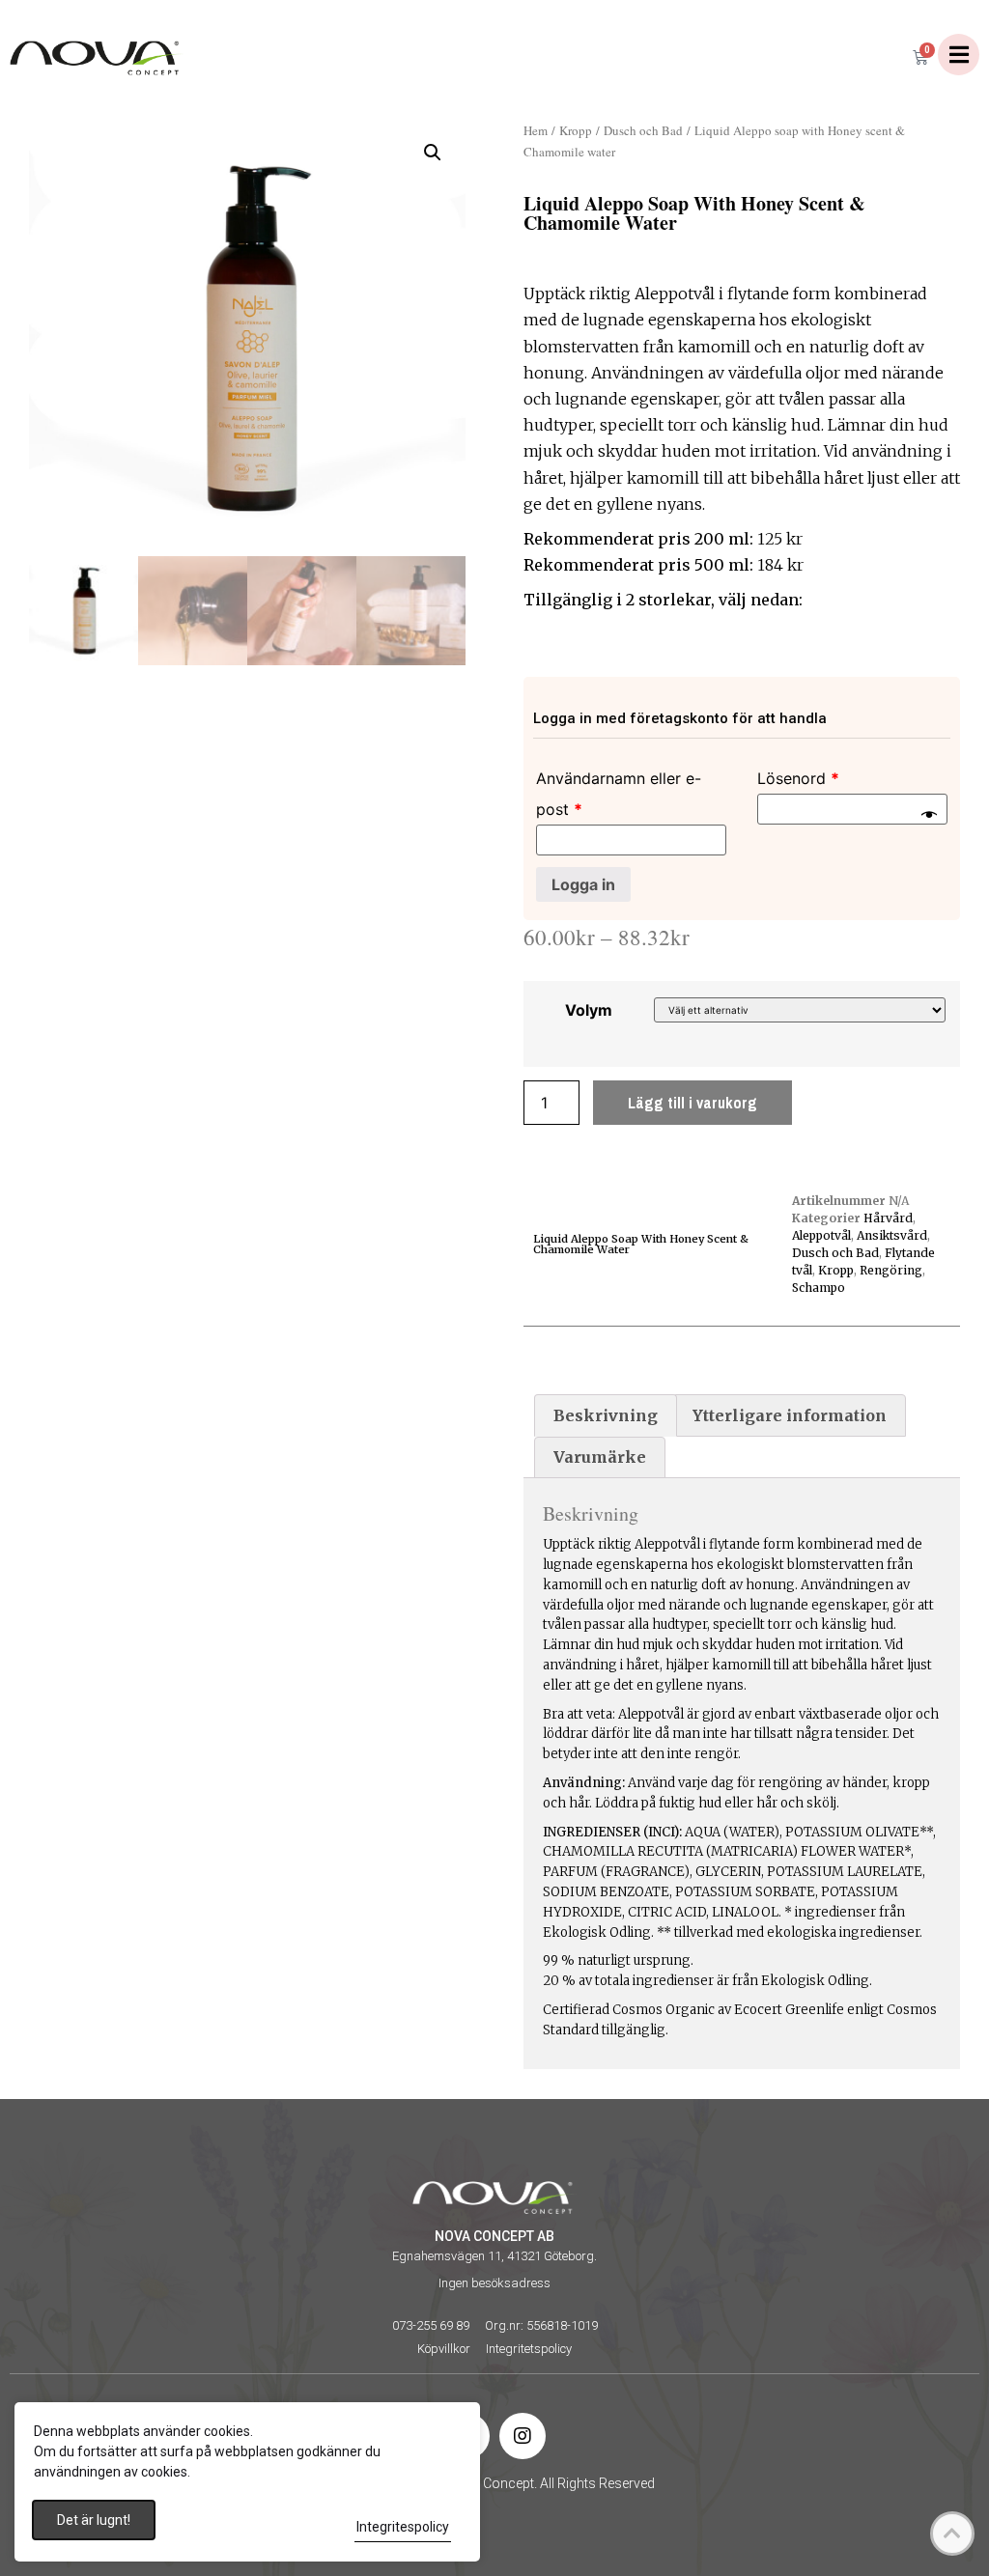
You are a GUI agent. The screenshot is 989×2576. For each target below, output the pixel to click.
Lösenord (798, 778)
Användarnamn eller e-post (619, 794)
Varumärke (600, 1457)
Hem (536, 130)
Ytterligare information (790, 1415)
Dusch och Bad (643, 130)
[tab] (606, 1415)
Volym (589, 1010)
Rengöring (891, 1270)
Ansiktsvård (892, 1235)
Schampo (819, 1288)
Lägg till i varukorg (692, 1103)
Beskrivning (606, 1415)
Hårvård (888, 1218)
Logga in (583, 884)
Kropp (576, 130)
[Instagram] (523, 2436)
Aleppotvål (821, 1235)
